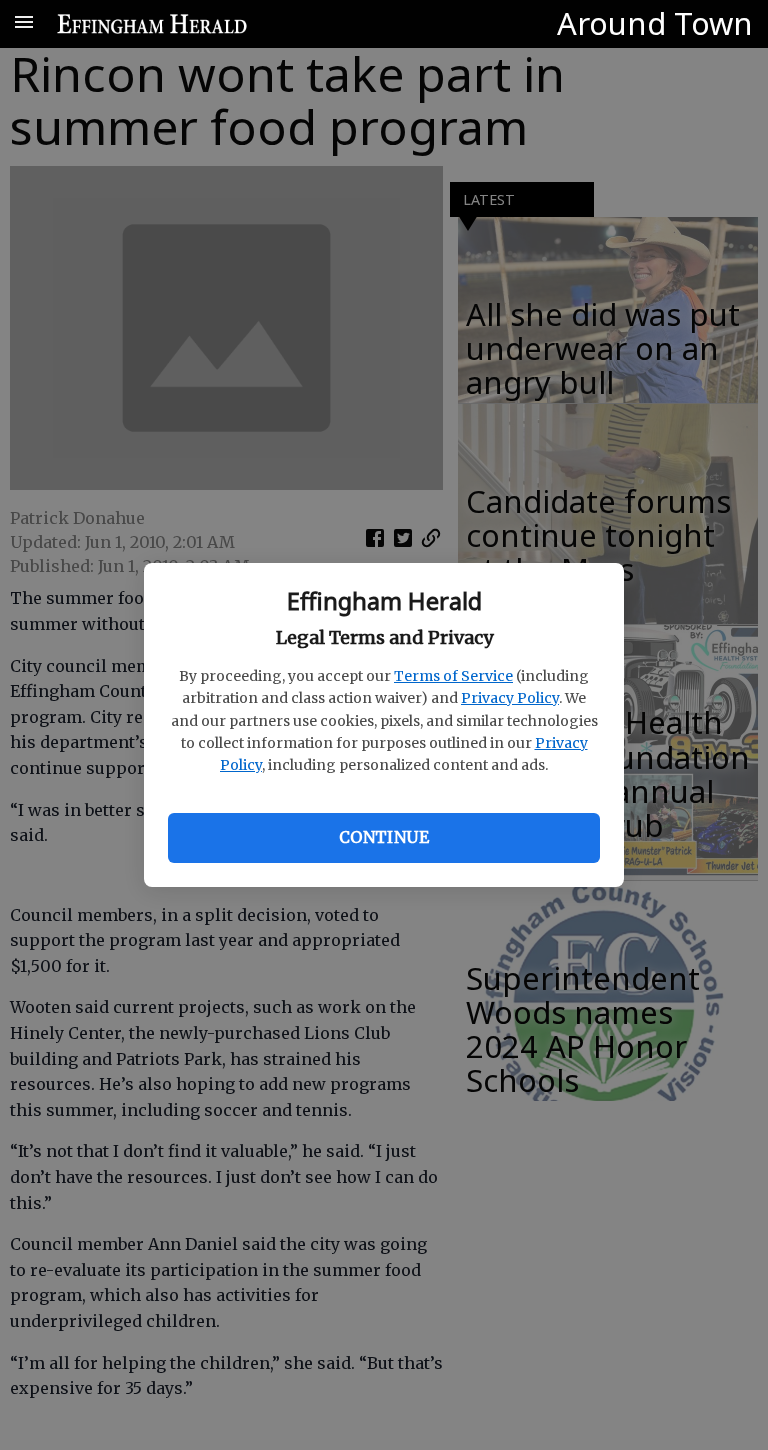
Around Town (655, 23)
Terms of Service (453, 676)
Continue (384, 837)
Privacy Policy (510, 698)
